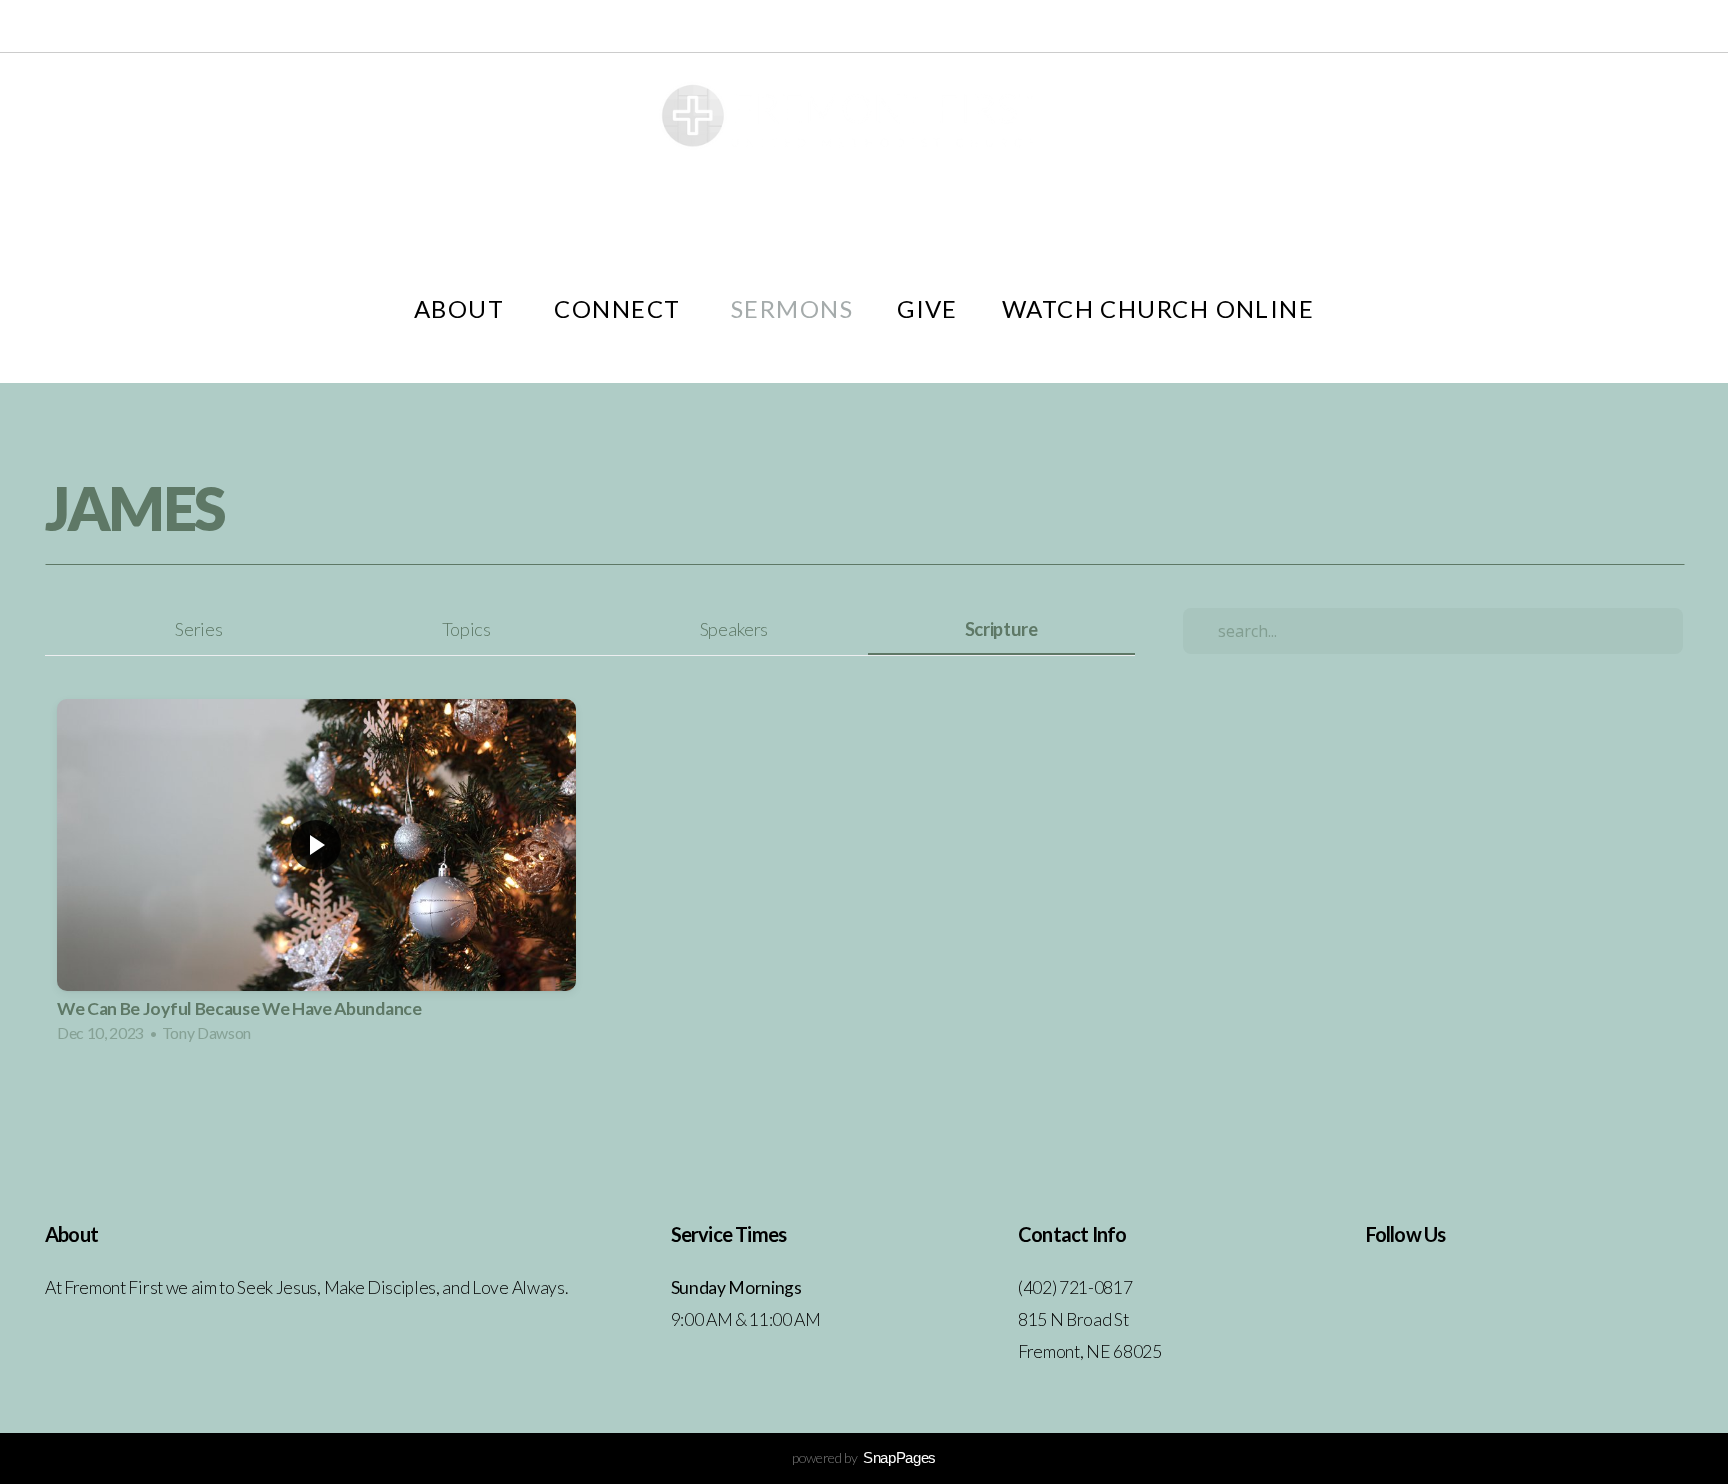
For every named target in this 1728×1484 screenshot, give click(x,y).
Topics (466, 629)
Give (927, 308)
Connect (620, 308)
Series (198, 629)
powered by (864, 1457)
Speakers (734, 629)
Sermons (792, 308)
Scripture (1001, 629)
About (462, 308)
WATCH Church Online (1158, 308)
